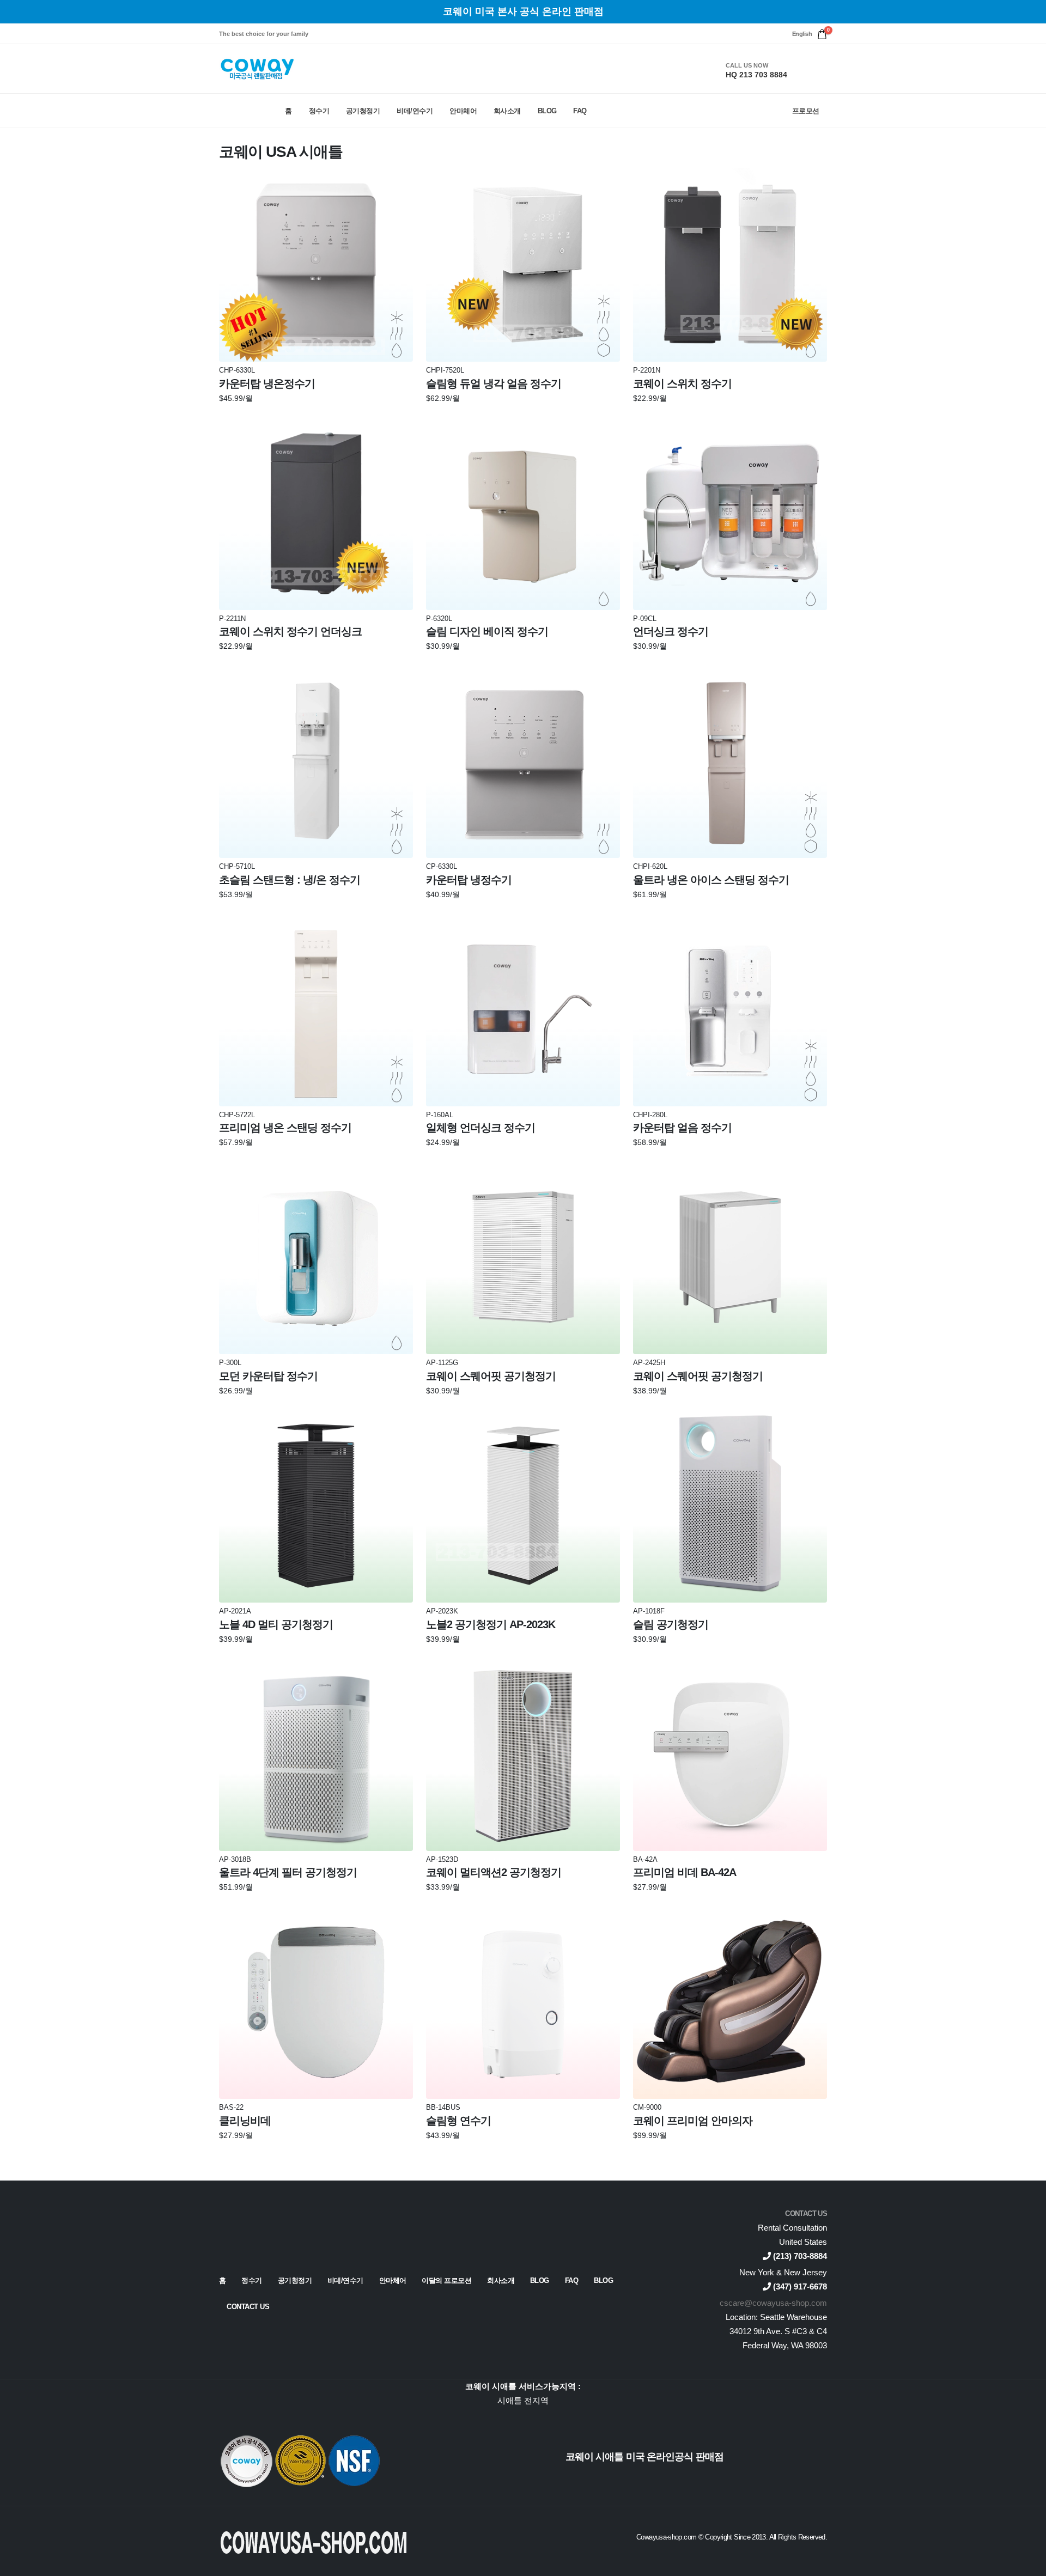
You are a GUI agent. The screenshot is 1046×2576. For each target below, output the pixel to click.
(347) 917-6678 (799, 2286)
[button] (802, 34)
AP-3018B (235, 1860)
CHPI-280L (650, 1115)
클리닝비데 (245, 2121)
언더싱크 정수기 (671, 631)
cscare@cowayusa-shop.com (773, 2303)
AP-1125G (442, 1363)
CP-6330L (442, 867)
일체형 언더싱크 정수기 (481, 1128)
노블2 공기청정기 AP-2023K (491, 1624)
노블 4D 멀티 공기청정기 (276, 1624)
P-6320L (439, 619)
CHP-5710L (237, 867)
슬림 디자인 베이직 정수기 (487, 631)
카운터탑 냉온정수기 (267, 383)
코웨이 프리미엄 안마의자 (693, 2121)
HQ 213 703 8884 (756, 75)
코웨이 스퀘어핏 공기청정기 (491, 1376)
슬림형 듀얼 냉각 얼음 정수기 (494, 383)
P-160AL (440, 1115)
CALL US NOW (747, 65)
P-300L (230, 1363)
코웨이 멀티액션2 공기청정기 (494, 1872)
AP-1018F (649, 1612)
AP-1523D (442, 1860)
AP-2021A (235, 1612)
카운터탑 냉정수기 (469, 880)
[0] (822, 34)
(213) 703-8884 (799, 2256)
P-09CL (645, 619)
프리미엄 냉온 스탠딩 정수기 (285, 1128)
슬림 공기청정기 (671, 1624)
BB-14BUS (443, 2108)
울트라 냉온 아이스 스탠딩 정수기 (711, 880)
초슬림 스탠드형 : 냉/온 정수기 (290, 880)
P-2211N (232, 619)
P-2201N (647, 371)
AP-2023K (442, 1612)
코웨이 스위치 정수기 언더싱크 (290, 631)
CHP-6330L (237, 371)
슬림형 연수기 (458, 2121)
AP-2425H (649, 1363)
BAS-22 (231, 2108)
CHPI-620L (650, 867)
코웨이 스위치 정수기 (682, 383)
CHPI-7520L (445, 371)
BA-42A (645, 1860)
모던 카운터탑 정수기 (268, 1376)
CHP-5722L (237, 1115)
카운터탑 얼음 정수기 (682, 1128)
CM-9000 (647, 2108)
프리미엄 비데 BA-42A (685, 1872)
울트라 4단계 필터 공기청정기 (288, 1872)
